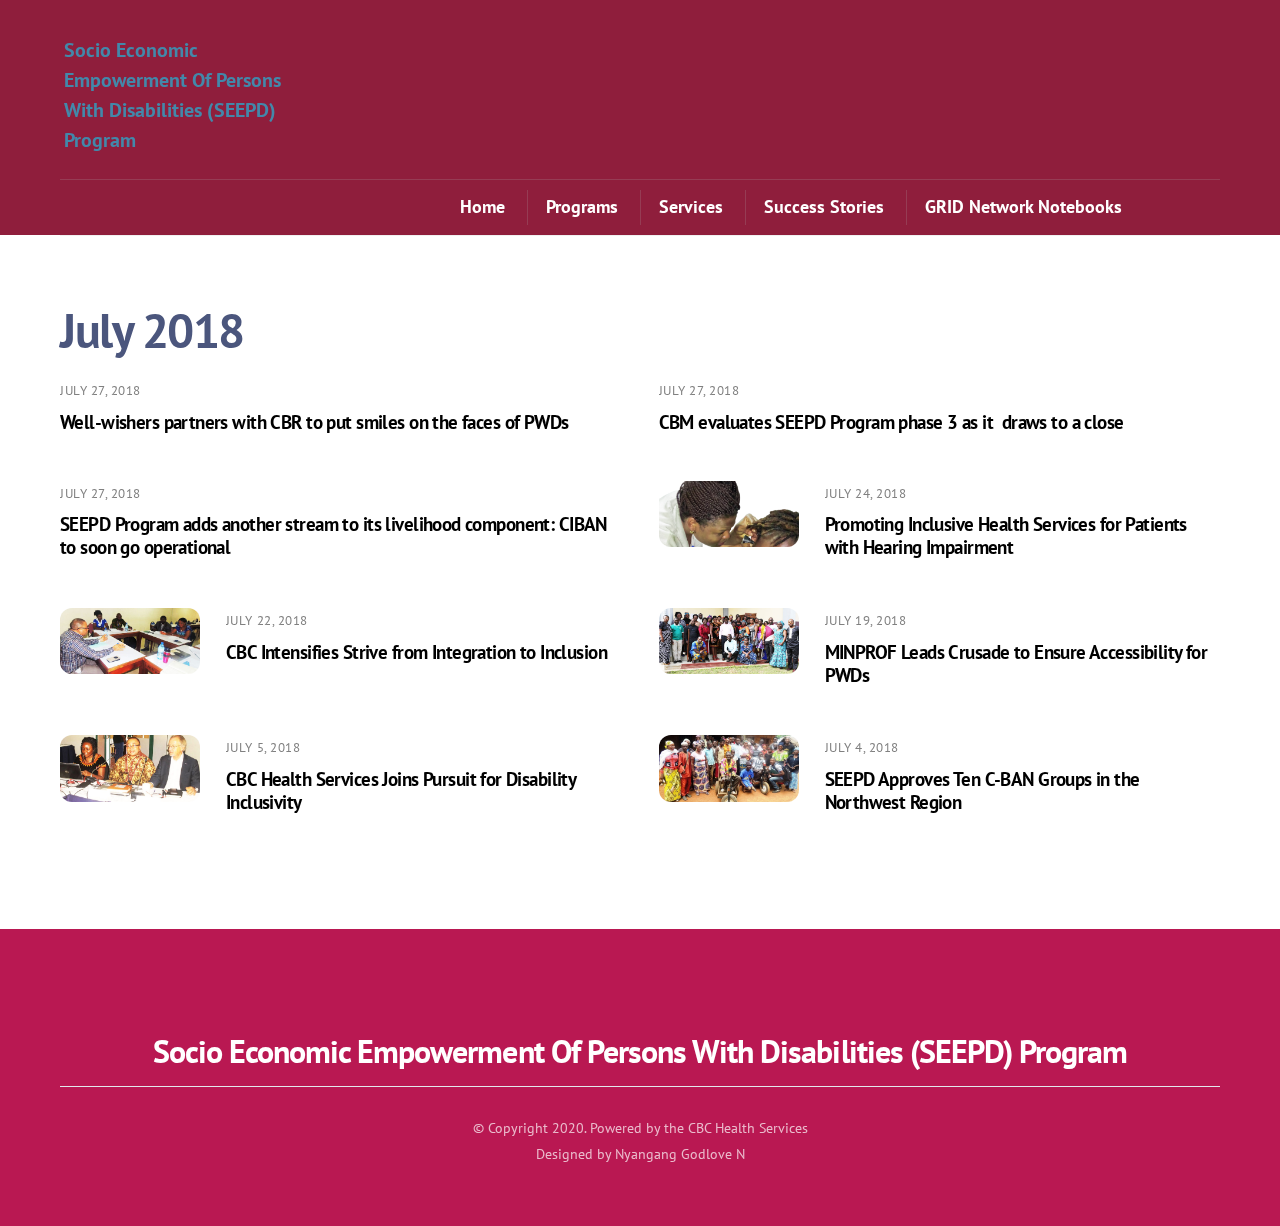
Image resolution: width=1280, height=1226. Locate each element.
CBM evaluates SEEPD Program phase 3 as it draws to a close (891, 421)
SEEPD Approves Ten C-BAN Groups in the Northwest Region (982, 790)
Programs (582, 206)
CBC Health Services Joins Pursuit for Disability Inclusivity (400, 790)
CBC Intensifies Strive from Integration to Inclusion (416, 651)
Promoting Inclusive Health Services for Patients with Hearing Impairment (1006, 535)
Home (482, 206)
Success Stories (824, 206)
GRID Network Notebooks (1023, 206)
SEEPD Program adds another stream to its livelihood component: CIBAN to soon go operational (333, 535)
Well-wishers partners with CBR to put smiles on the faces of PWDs (314, 421)
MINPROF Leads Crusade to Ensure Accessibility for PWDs (1016, 663)
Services (691, 206)
